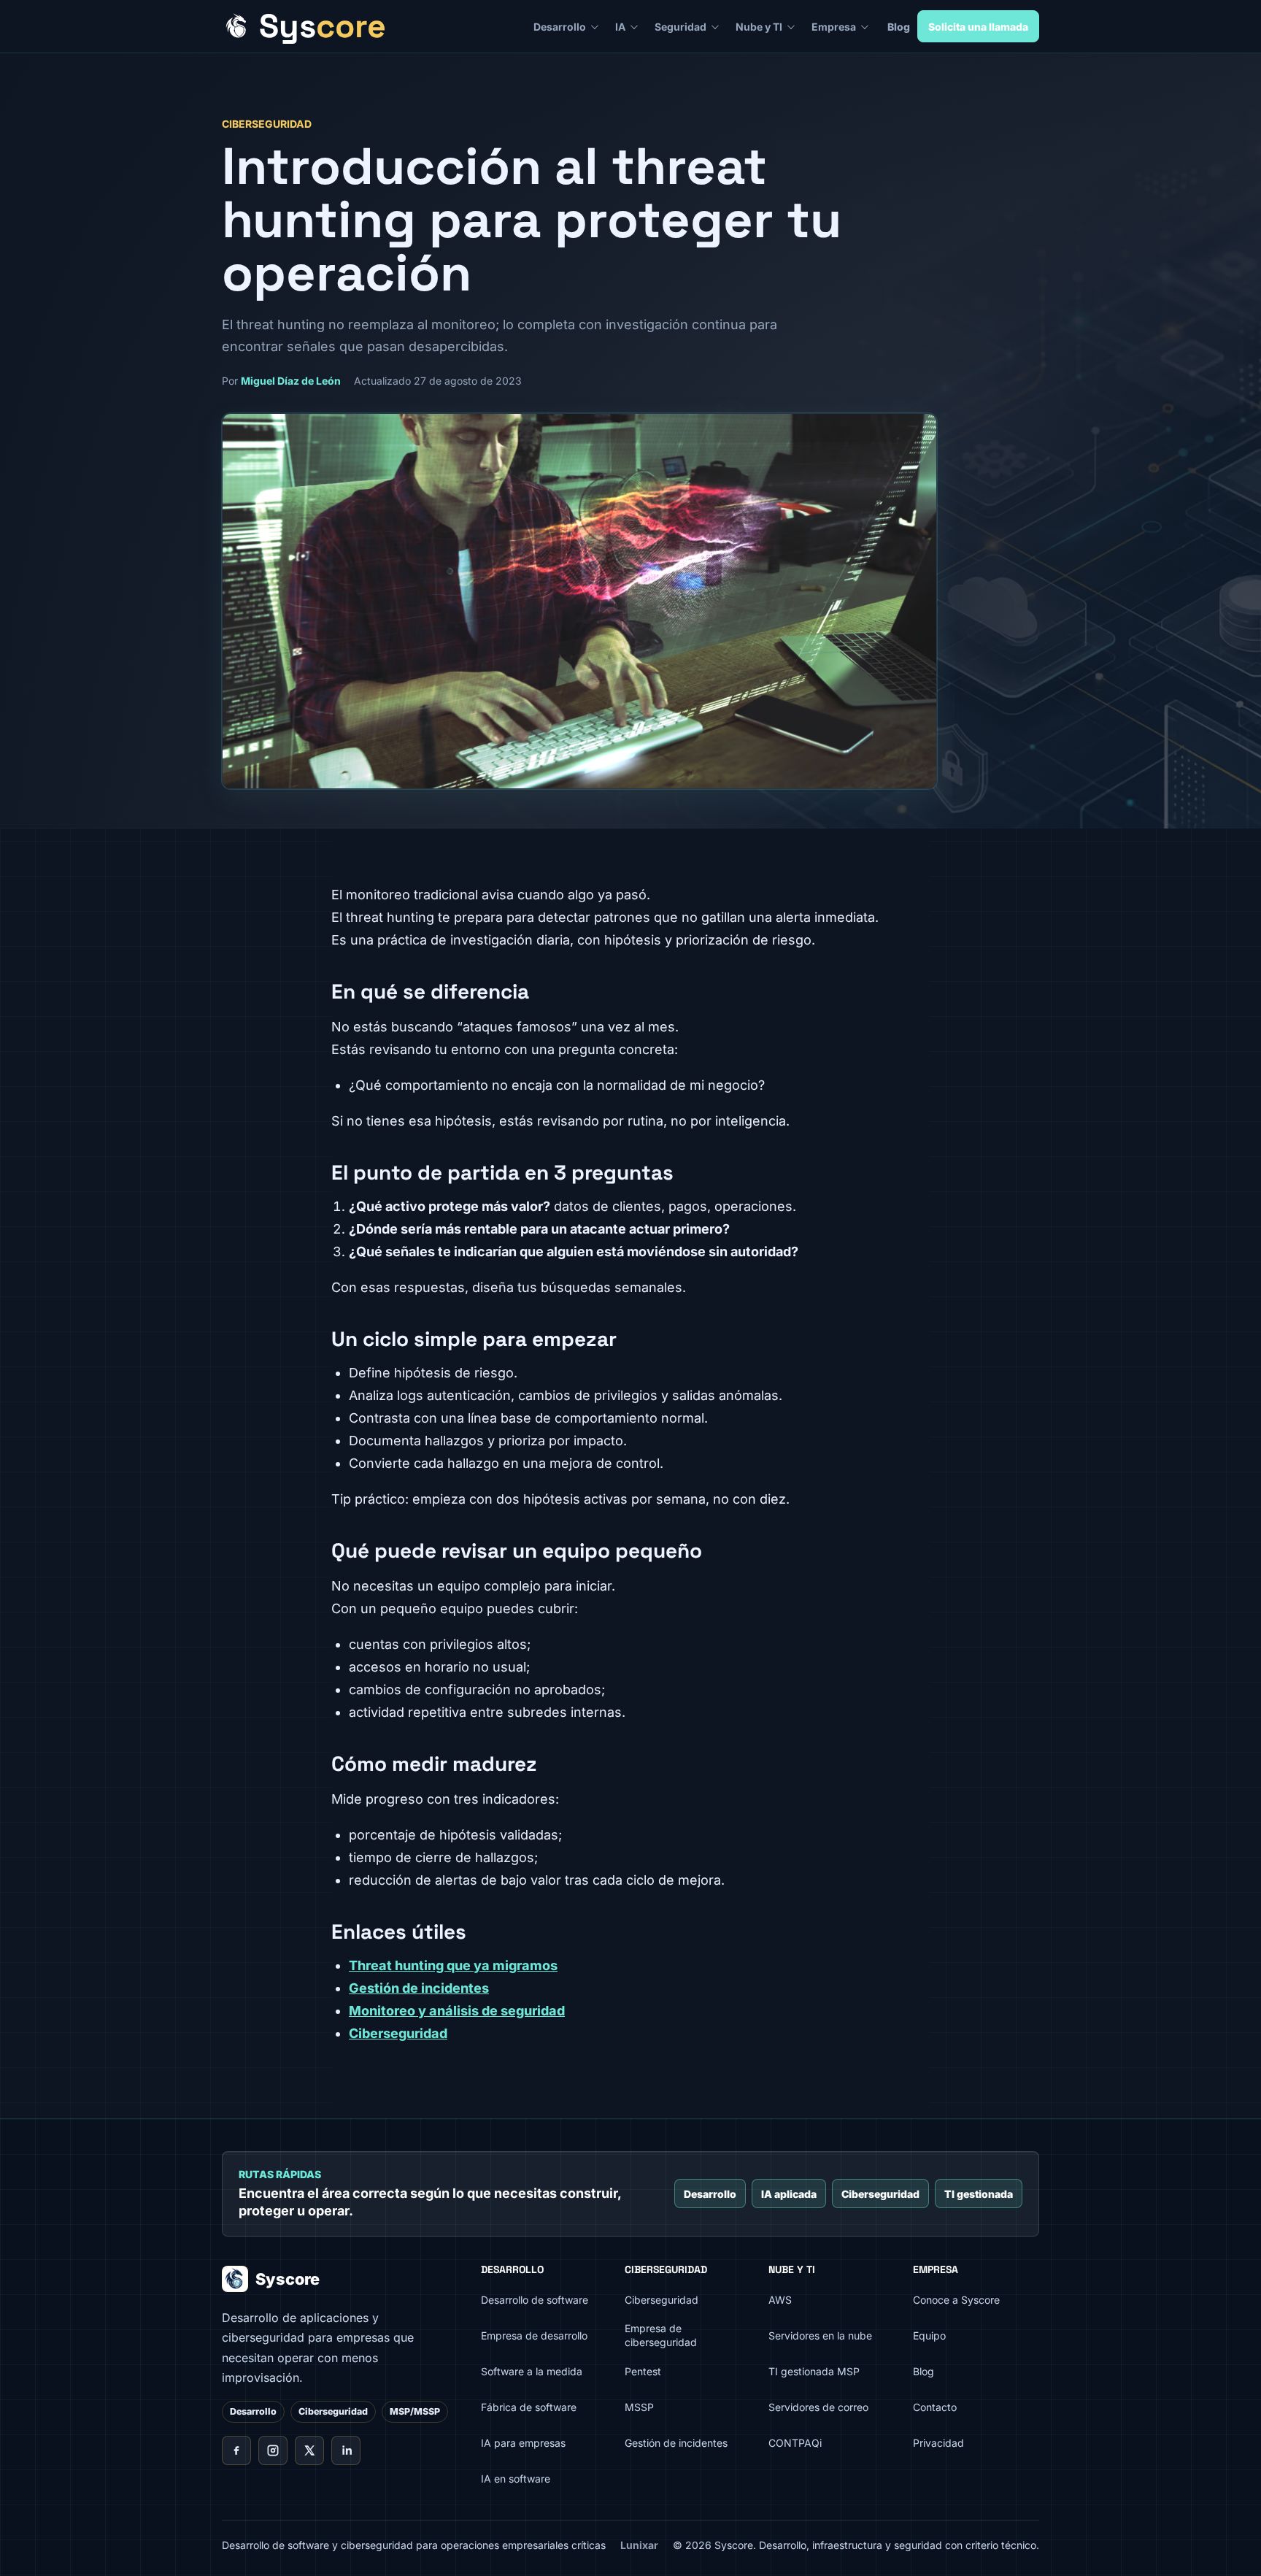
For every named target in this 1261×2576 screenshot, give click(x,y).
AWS (780, 2300)
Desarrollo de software (535, 2300)
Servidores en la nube (820, 2335)
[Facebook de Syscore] (236, 2450)
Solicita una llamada (978, 27)
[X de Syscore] (309, 2450)
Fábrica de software (529, 2407)
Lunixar (639, 2545)
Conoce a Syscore (956, 2300)
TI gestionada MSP (814, 2371)
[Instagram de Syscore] (273, 2450)
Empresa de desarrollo (534, 2335)
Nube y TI (759, 27)
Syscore (288, 2279)
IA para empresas (523, 2443)
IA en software (516, 2479)
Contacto (935, 2407)
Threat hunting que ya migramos (453, 1965)
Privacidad (938, 2443)
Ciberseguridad (398, 2033)
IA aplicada (789, 2194)
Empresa (834, 27)
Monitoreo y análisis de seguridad (457, 2011)
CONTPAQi (795, 2443)
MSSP (639, 2407)
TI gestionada (979, 2194)
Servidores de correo (818, 2407)
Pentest (643, 2371)
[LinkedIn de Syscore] (346, 2450)
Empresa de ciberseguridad (661, 2335)
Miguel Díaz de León (291, 381)
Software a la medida (532, 2371)
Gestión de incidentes (419, 1988)
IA (620, 27)
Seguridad (680, 27)
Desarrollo (560, 27)
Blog (899, 27)
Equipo (929, 2335)
